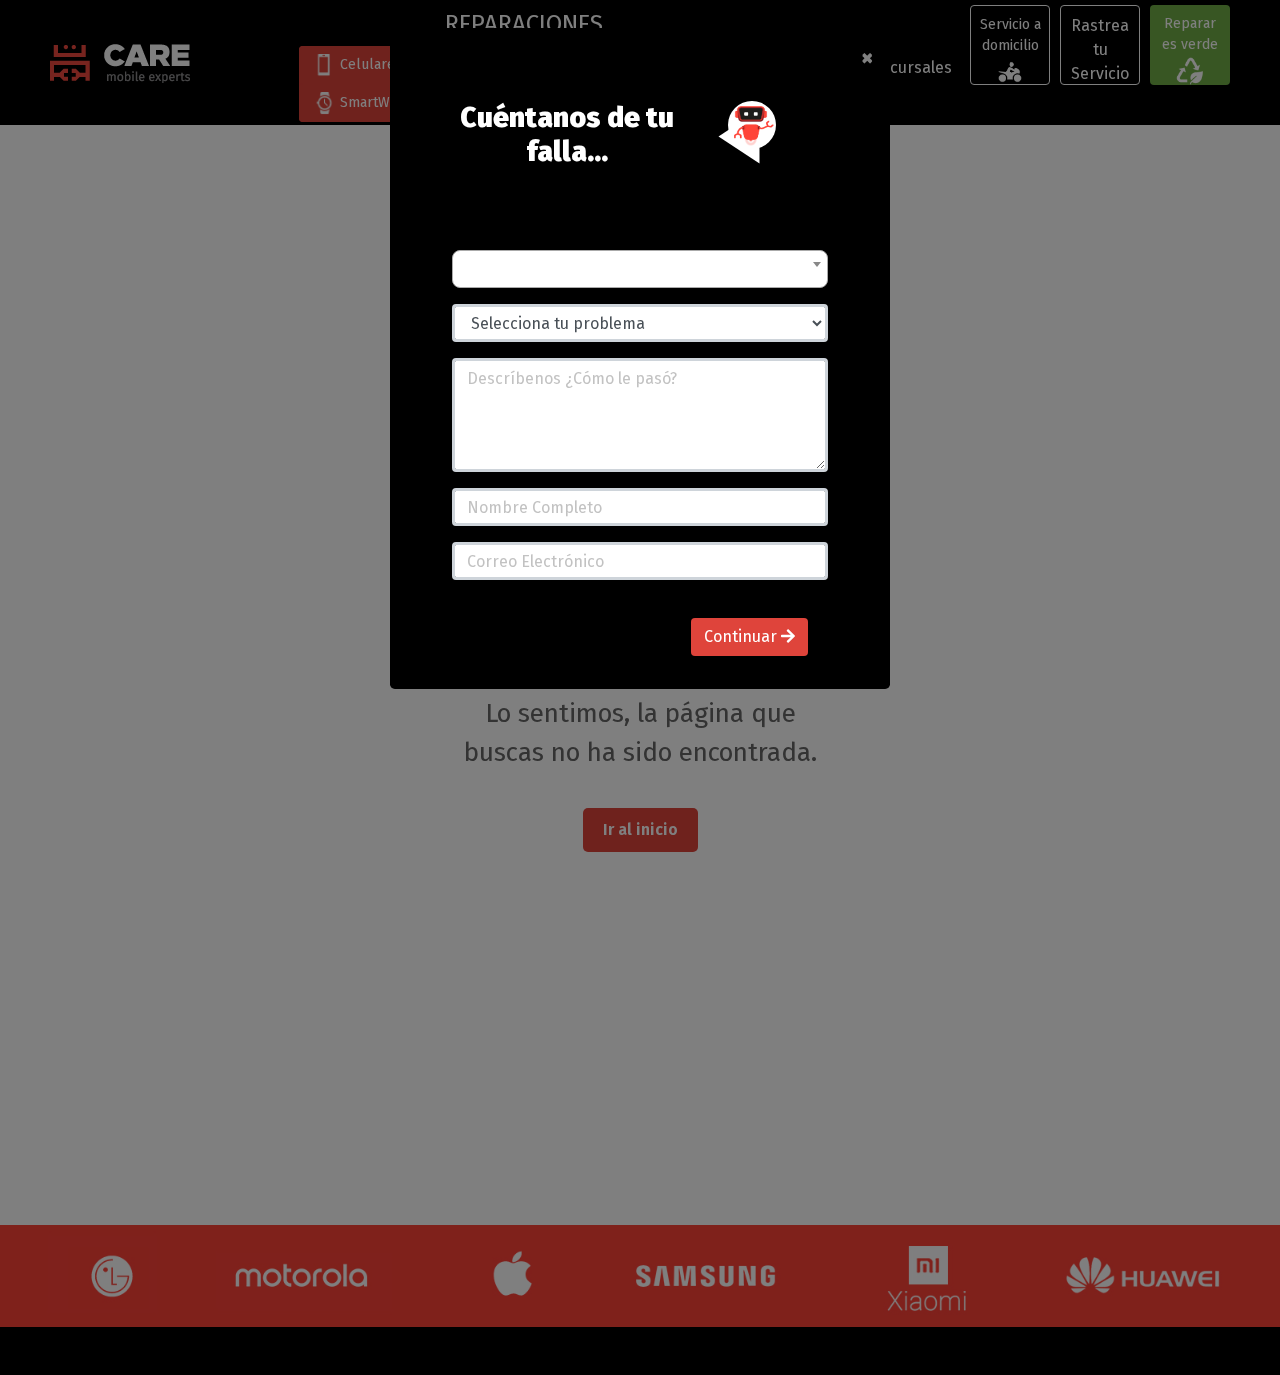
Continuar (742, 636)
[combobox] (640, 269)
